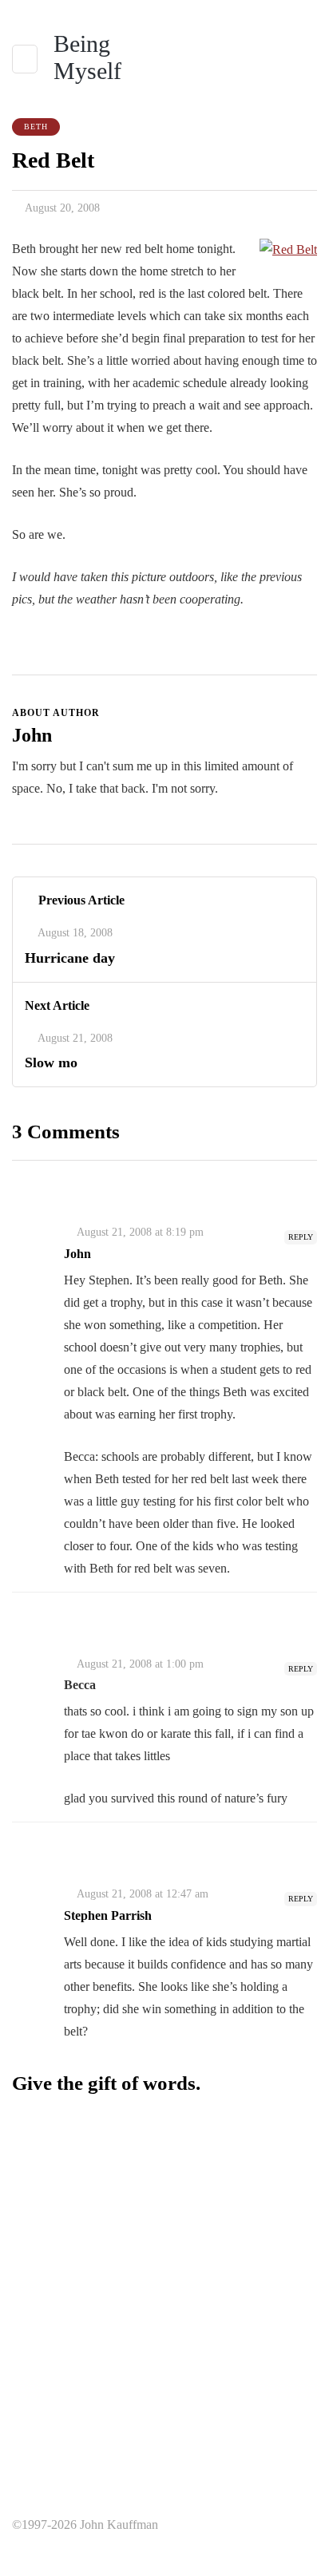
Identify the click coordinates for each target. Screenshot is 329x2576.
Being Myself (87, 57)
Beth (36, 127)
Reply (301, 1237)
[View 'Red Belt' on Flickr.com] (288, 249)
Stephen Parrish (108, 1915)
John (32, 735)
